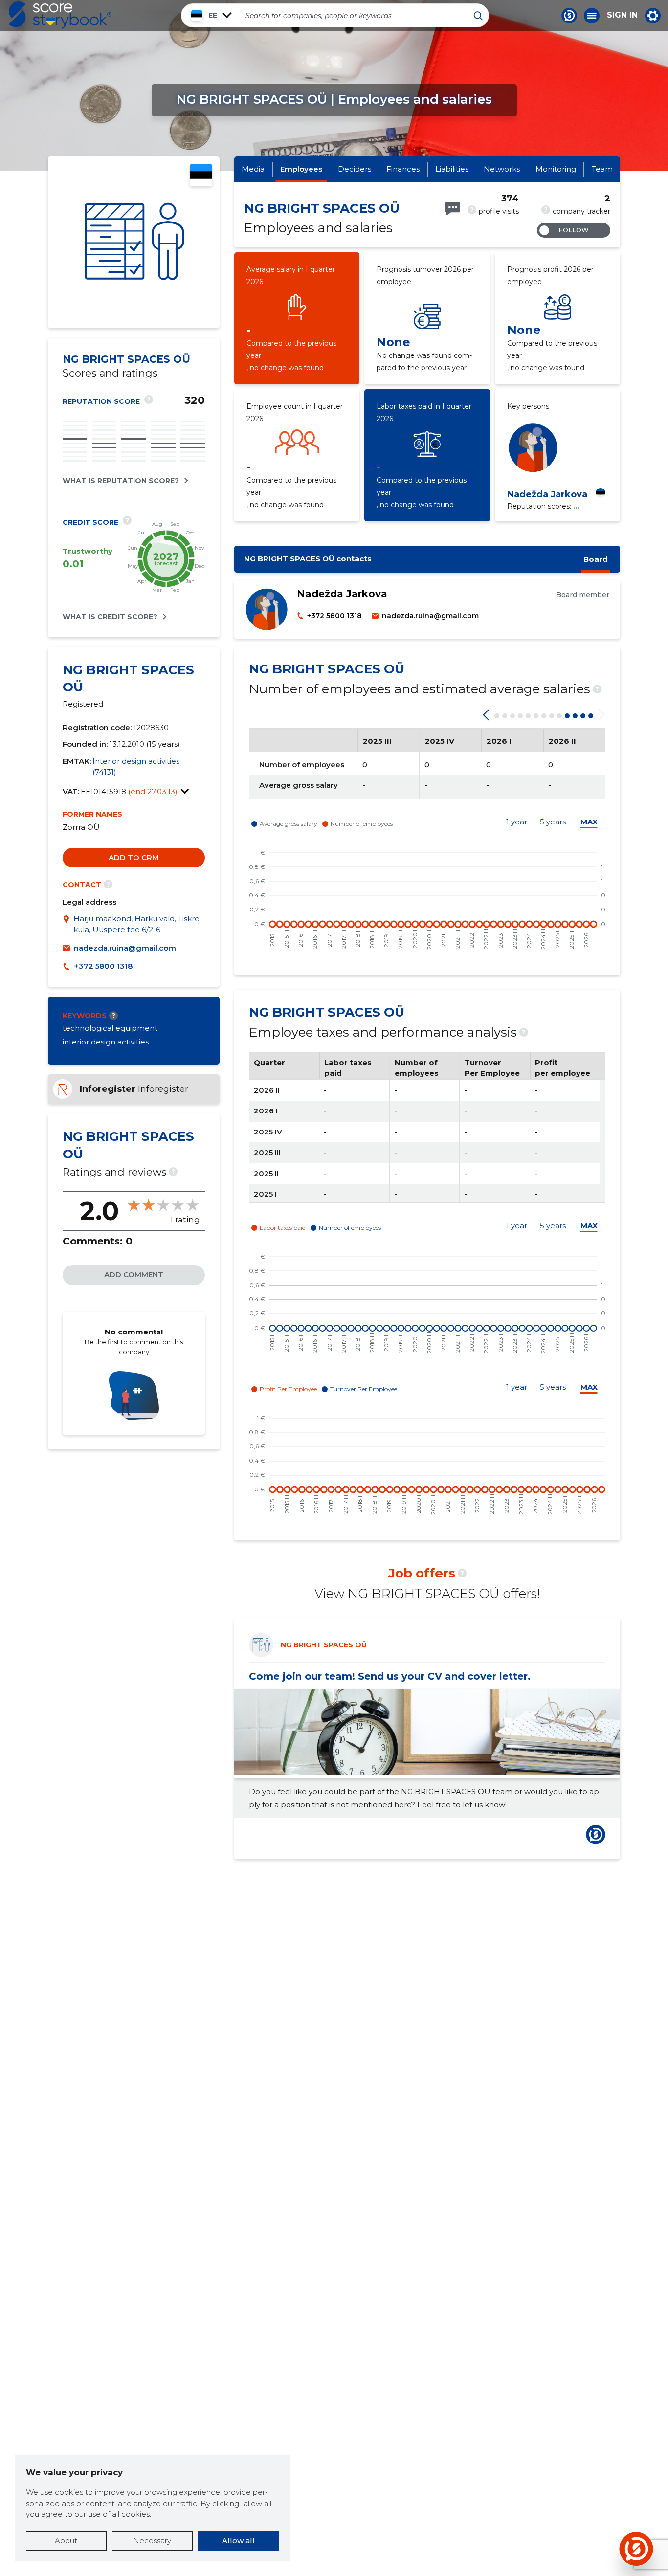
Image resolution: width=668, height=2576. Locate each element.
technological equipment (110, 1028)
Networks (502, 169)
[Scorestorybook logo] (60, 15)
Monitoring (556, 169)
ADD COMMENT (134, 1275)
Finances (403, 169)
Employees (301, 169)
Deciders (355, 169)
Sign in (622, 15)
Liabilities (452, 169)
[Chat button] (569, 16)
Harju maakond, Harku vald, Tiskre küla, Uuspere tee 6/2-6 (136, 924)
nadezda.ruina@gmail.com (125, 948)
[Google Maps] (68, 924)
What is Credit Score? (110, 617)
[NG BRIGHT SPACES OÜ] (134, 242)
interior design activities (106, 1042)
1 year (517, 822)
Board (596, 559)
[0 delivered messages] (453, 209)
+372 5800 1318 (103, 966)
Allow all (238, 2541)
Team (602, 169)
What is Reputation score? (121, 481)
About (66, 2541)
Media (253, 169)
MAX (589, 822)
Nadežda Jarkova (547, 494)
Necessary (152, 2541)
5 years (553, 822)
